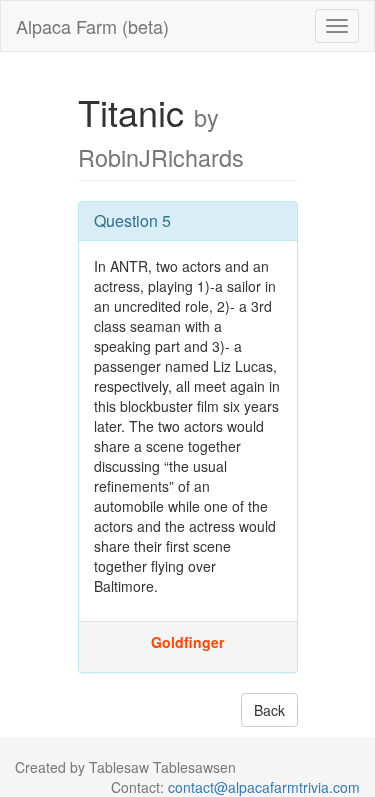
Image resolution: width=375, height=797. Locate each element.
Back (269, 710)
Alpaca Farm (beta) (92, 26)
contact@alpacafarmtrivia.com (264, 787)
